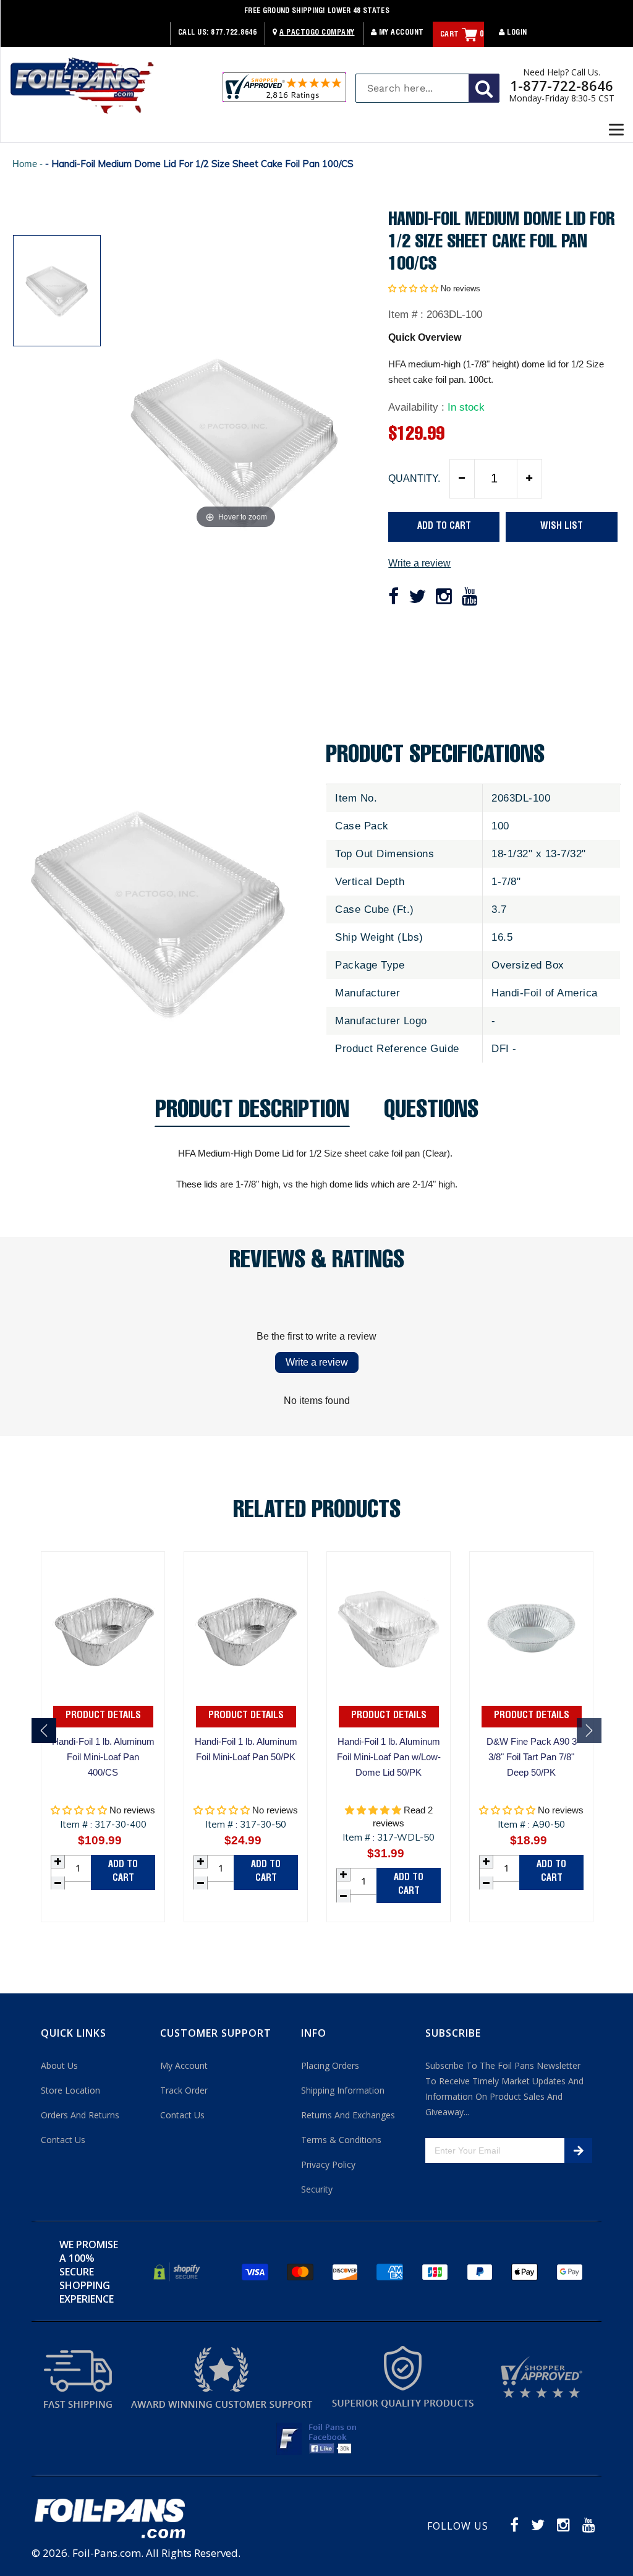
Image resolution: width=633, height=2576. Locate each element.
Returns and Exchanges (348, 2115)
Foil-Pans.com (107, 2553)
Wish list (562, 527)
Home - (29, 164)
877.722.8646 (234, 33)
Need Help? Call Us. (562, 72)
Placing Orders (330, 2065)
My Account (400, 33)
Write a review (419, 563)
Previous (44, 1731)
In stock (466, 407)
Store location (70, 2090)
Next (589, 1731)
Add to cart (123, 1872)
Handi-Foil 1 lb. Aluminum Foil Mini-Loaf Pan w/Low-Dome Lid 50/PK (389, 1757)
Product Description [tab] (252, 1114)
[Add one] (529, 479)
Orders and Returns (80, 2115)
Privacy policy (328, 2164)
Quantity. (414, 478)
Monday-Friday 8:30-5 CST (562, 98)
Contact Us (63, 2140)
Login (516, 33)
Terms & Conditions (341, 2140)
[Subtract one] (462, 479)
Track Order (184, 2090)
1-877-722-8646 (562, 85)
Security (317, 2189)
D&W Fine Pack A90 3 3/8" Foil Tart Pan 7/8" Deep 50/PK (532, 1757)
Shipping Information (343, 2090)
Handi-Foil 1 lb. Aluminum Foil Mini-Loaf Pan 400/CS (103, 1757)
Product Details (103, 1716)
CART (462, 35)
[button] (413, 289)
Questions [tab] (431, 1114)
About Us (59, 2065)
